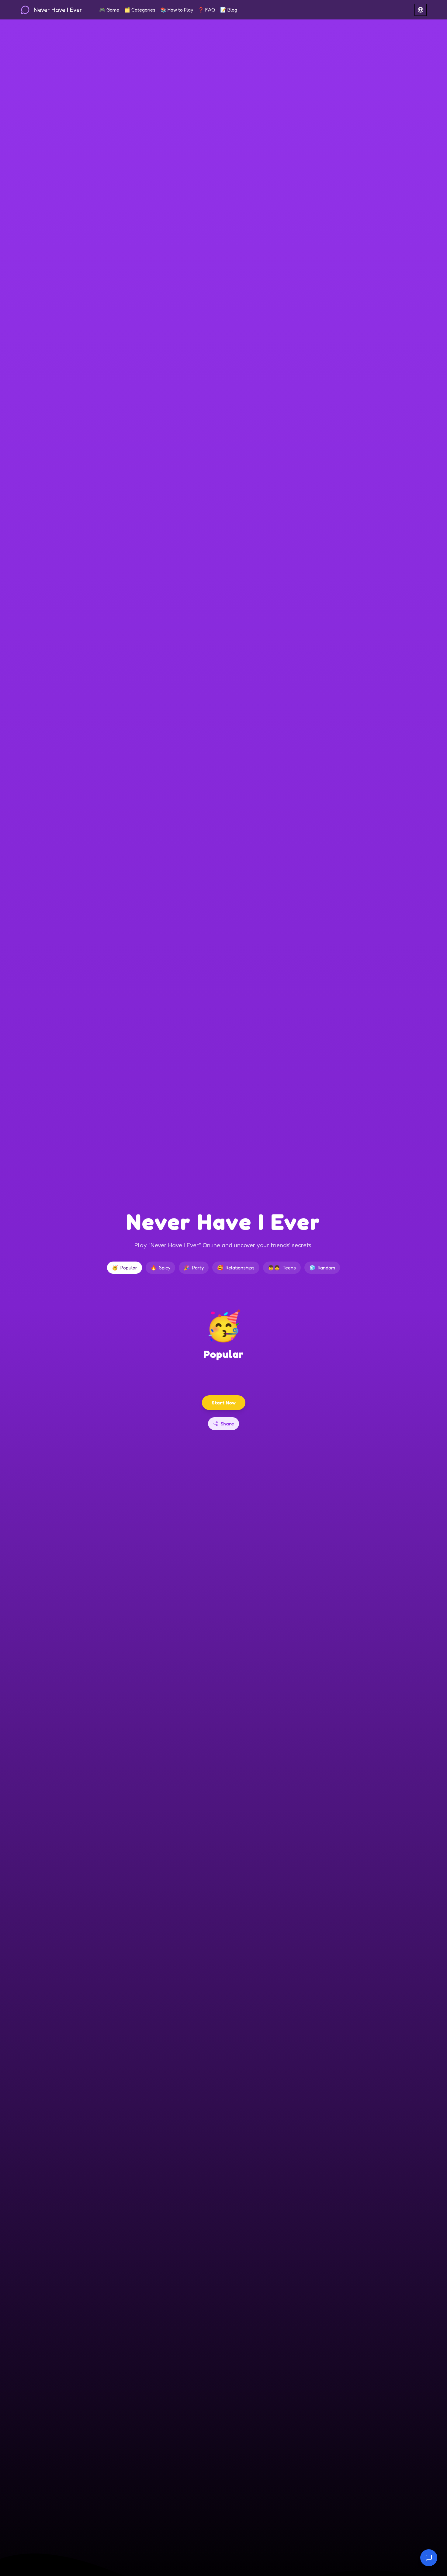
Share (227, 1424)
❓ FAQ (207, 10)
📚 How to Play (177, 10)
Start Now (224, 1403)
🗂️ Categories (140, 10)
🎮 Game (109, 10)
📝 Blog (229, 10)
